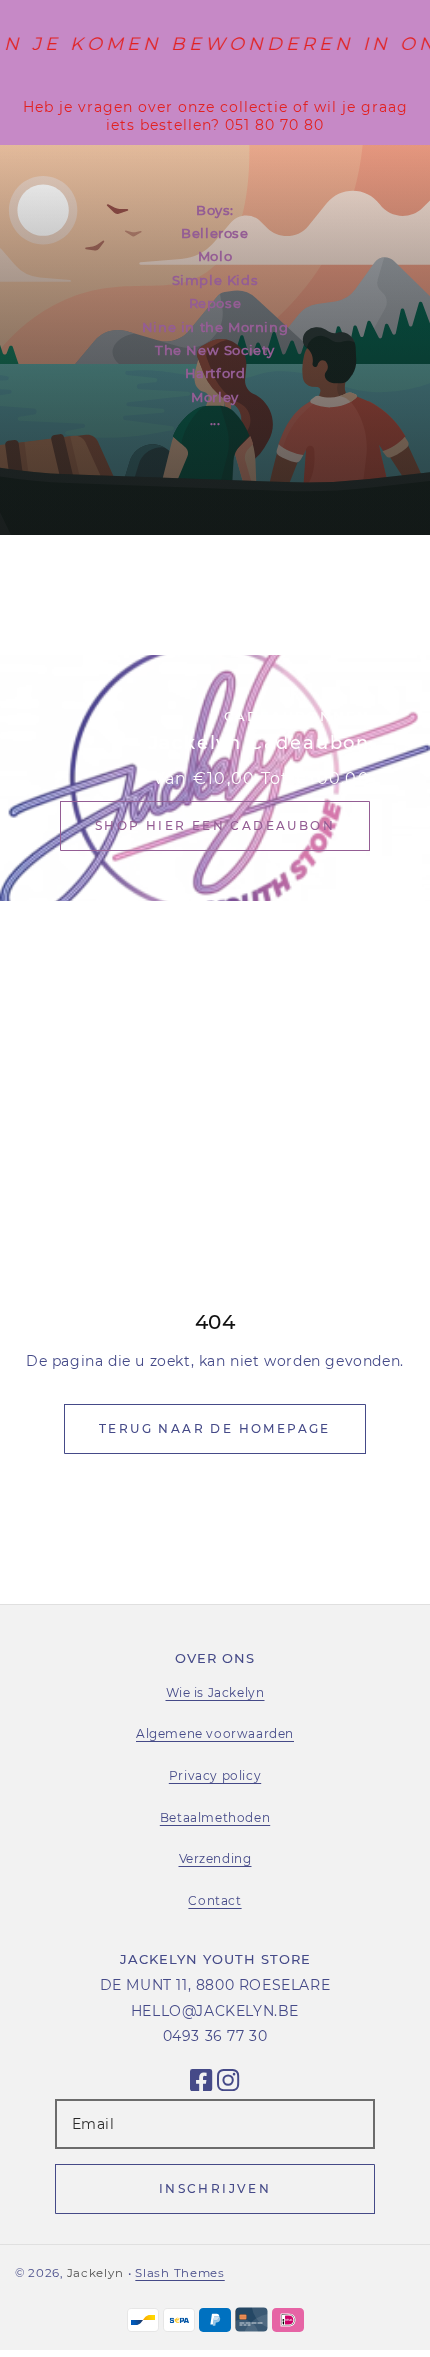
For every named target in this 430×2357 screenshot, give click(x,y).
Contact (214, 1900)
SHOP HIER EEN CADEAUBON (215, 825)
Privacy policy (215, 1775)
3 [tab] (396, 599)
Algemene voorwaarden (215, 1733)
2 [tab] (370, 599)
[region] (215, 116)
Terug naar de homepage (215, 1428)
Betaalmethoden (215, 1817)
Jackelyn (95, 2273)
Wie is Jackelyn (215, 1692)
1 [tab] (344, 599)
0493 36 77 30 (215, 2036)
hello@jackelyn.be (215, 2011)
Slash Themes (179, 2273)
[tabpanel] (215, 340)
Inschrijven (215, 2188)
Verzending (215, 1858)
